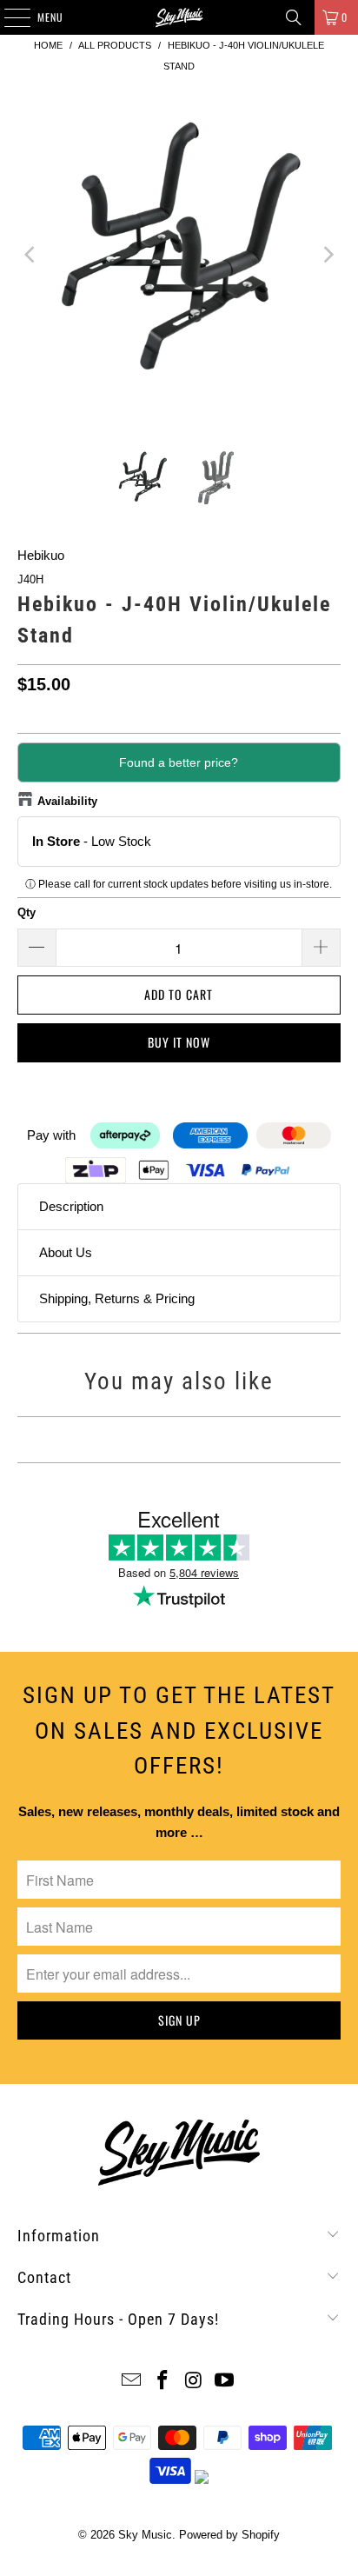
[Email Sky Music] (132, 2382)
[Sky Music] (179, 17)
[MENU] (8, 17)
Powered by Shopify (229, 2535)
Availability (67, 801)
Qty (27, 912)
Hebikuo (41, 555)
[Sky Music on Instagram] (194, 2382)
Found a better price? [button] (179, 762)
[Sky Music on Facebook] (162, 2382)
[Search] (294, 17)
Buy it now (179, 1042)
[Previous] (30, 255)
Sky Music (145, 2535)
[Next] (328, 255)
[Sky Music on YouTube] (225, 2382)
